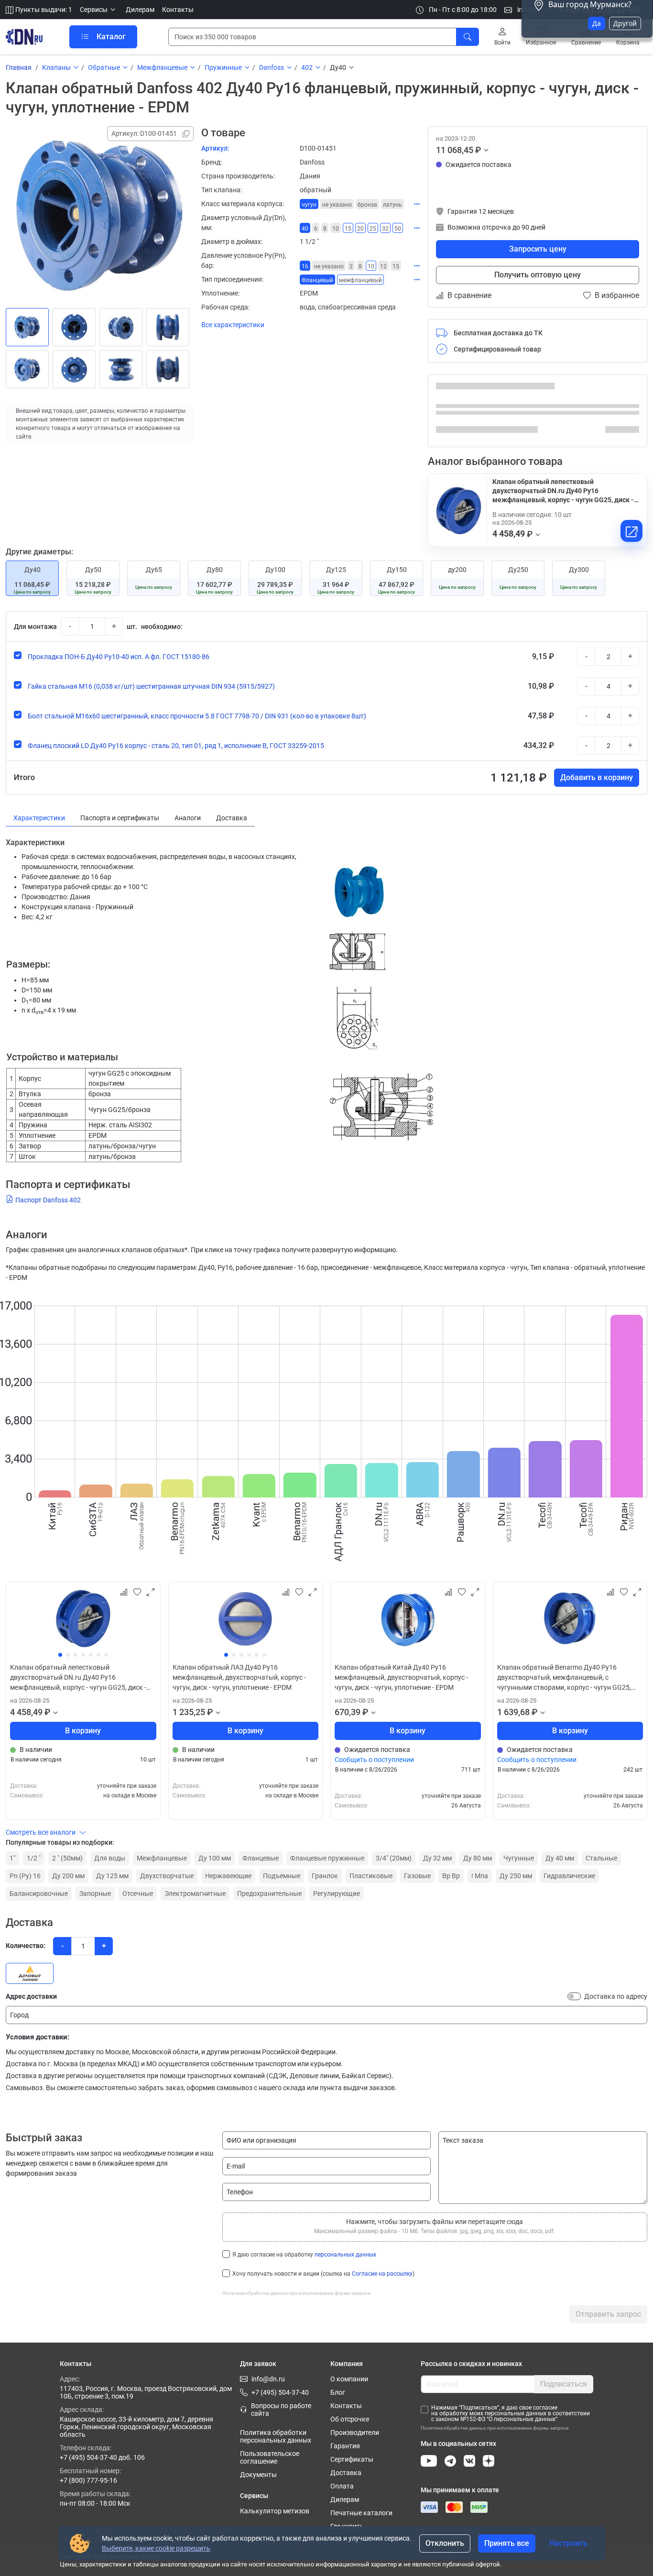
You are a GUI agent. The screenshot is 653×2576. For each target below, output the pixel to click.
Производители (355, 2433)
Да (597, 23)
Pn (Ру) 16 (25, 1876)
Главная (19, 67)
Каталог (111, 37)
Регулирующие (337, 1893)
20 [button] (360, 229)
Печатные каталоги (361, 2513)
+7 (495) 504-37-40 (280, 2392)
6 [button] (316, 229)
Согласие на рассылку (382, 2274)
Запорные (95, 1893)
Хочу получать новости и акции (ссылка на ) (323, 2274)
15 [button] (348, 229)
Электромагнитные (195, 1893)
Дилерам (140, 10)
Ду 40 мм (560, 1858)
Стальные (601, 1858)
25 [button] (373, 229)
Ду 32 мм (437, 1858)
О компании (349, 2379)
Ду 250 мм (516, 1876)
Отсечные (138, 1893)
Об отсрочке (350, 2419)
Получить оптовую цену (538, 275)
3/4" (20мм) (394, 1858)
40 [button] (305, 229)
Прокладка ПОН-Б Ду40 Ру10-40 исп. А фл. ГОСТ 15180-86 (119, 657)
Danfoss (272, 67)
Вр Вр (451, 1876)
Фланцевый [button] (317, 280)
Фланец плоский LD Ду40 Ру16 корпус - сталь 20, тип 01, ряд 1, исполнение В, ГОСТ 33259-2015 (176, 746)
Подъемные (282, 1876)
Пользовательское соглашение (270, 2457)
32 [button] (385, 229)
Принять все (507, 2543)
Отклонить (445, 2543)
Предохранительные (269, 1893)
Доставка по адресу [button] (616, 1996)
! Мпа (480, 1876)
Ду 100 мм (215, 1858)
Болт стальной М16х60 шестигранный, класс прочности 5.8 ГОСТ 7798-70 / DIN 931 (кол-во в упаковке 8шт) (197, 716)
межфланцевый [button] (360, 280)
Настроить (568, 2543)
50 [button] (398, 229)
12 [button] (383, 266)
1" (12, 1858)
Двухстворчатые (167, 1876)
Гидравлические (569, 1876)
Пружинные (223, 67)
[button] (99, 10)
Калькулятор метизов (275, 2511)
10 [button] (336, 229)
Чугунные (519, 1858)
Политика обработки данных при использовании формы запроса (296, 2293)
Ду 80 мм (478, 1858)
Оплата (342, 2486)
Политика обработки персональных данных (276, 2436)
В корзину (83, 1731)
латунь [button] (392, 205)
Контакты (178, 10)
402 (307, 67)
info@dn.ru (268, 2379)
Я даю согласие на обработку (304, 2255)
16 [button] (305, 266)
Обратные (104, 67)
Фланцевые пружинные (327, 1858)
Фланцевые (261, 1858)
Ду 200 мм (68, 1876)
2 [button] (351, 266)
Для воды (110, 1858)
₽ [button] (478, 150)
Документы (258, 2475)
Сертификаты (352, 2459)
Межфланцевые (162, 67)
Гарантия (345, 2446)
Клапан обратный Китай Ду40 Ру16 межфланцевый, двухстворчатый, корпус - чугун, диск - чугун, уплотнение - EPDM (401, 1677)
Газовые (417, 1876)
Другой (625, 23)
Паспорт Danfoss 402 (48, 1200)
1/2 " (34, 1858)
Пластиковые (371, 1876)
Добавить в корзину (597, 777)
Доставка (346, 2473)
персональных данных (345, 2255)
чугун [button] (309, 205)
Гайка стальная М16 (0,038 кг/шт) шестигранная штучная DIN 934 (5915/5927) (151, 686)
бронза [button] (367, 205)
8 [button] (325, 229)
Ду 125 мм (112, 1876)
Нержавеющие (228, 1876)
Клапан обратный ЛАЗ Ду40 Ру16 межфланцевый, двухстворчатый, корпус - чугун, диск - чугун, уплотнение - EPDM (239, 1677)
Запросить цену (538, 249)
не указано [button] (337, 205)
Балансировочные (39, 1893)
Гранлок (325, 1876)
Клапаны (56, 67)
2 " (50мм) (67, 1858)
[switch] (574, 1996)
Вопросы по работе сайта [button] (281, 2410)
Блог (338, 2392)
